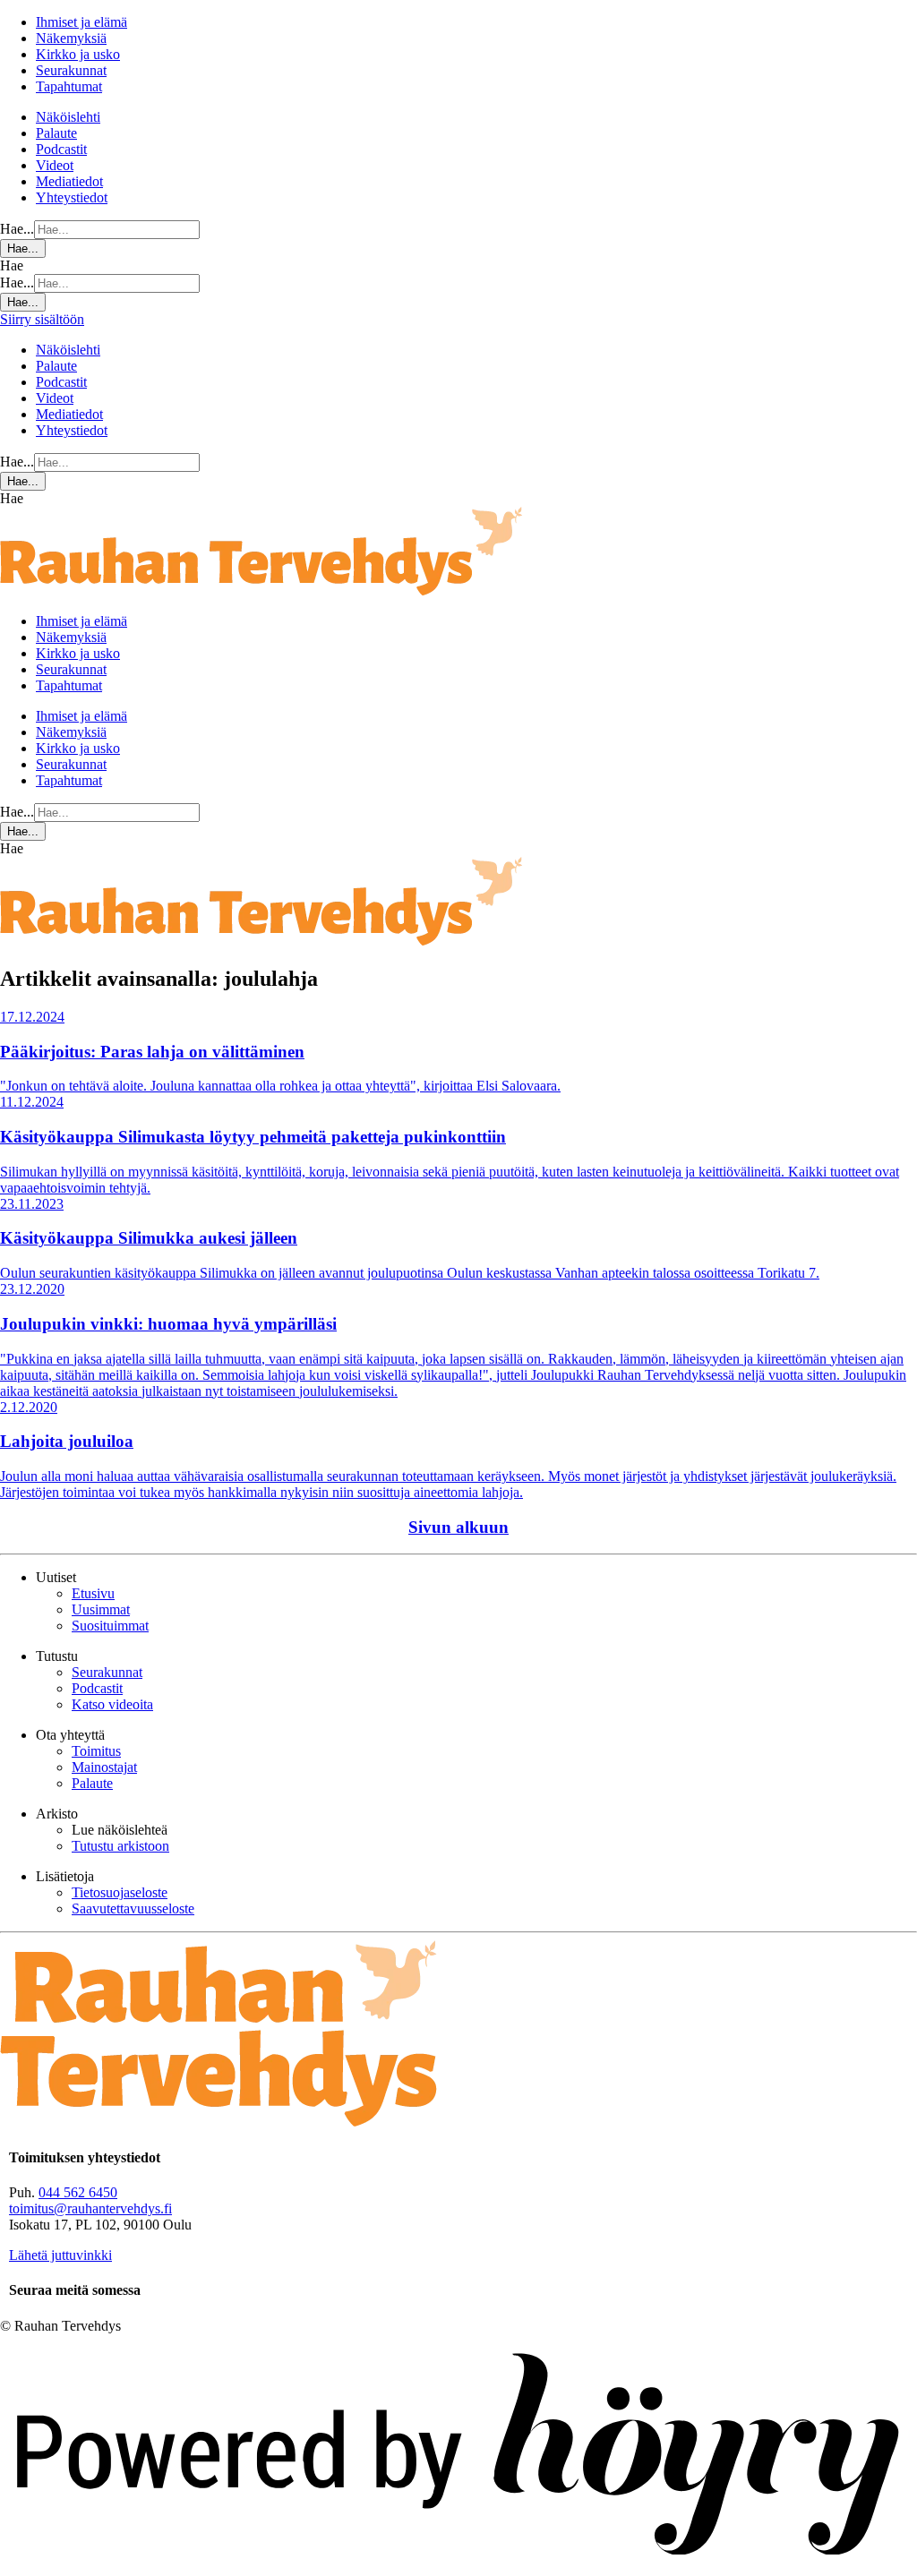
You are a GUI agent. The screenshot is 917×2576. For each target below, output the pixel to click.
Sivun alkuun (458, 1527)
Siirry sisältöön (42, 319)
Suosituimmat (110, 1626)
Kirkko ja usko (78, 54)
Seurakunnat (71, 70)
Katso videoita (112, 1704)
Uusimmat (101, 1609)
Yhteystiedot (72, 197)
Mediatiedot (69, 181)
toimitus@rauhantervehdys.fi (90, 2208)
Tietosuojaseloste (120, 1892)
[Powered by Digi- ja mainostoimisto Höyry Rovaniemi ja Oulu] (458, 2567)
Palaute (56, 133)
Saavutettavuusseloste (133, 1908)
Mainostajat (104, 1767)
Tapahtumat (69, 86)
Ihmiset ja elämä (81, 22)
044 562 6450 (78, 2192)
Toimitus (96, 1751)
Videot (55, 165)
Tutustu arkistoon (120, 1846)
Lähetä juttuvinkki (60, 2255)
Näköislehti (68, 117)
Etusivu (93, 1593)
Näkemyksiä (71, 38)
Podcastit (61, 149)
